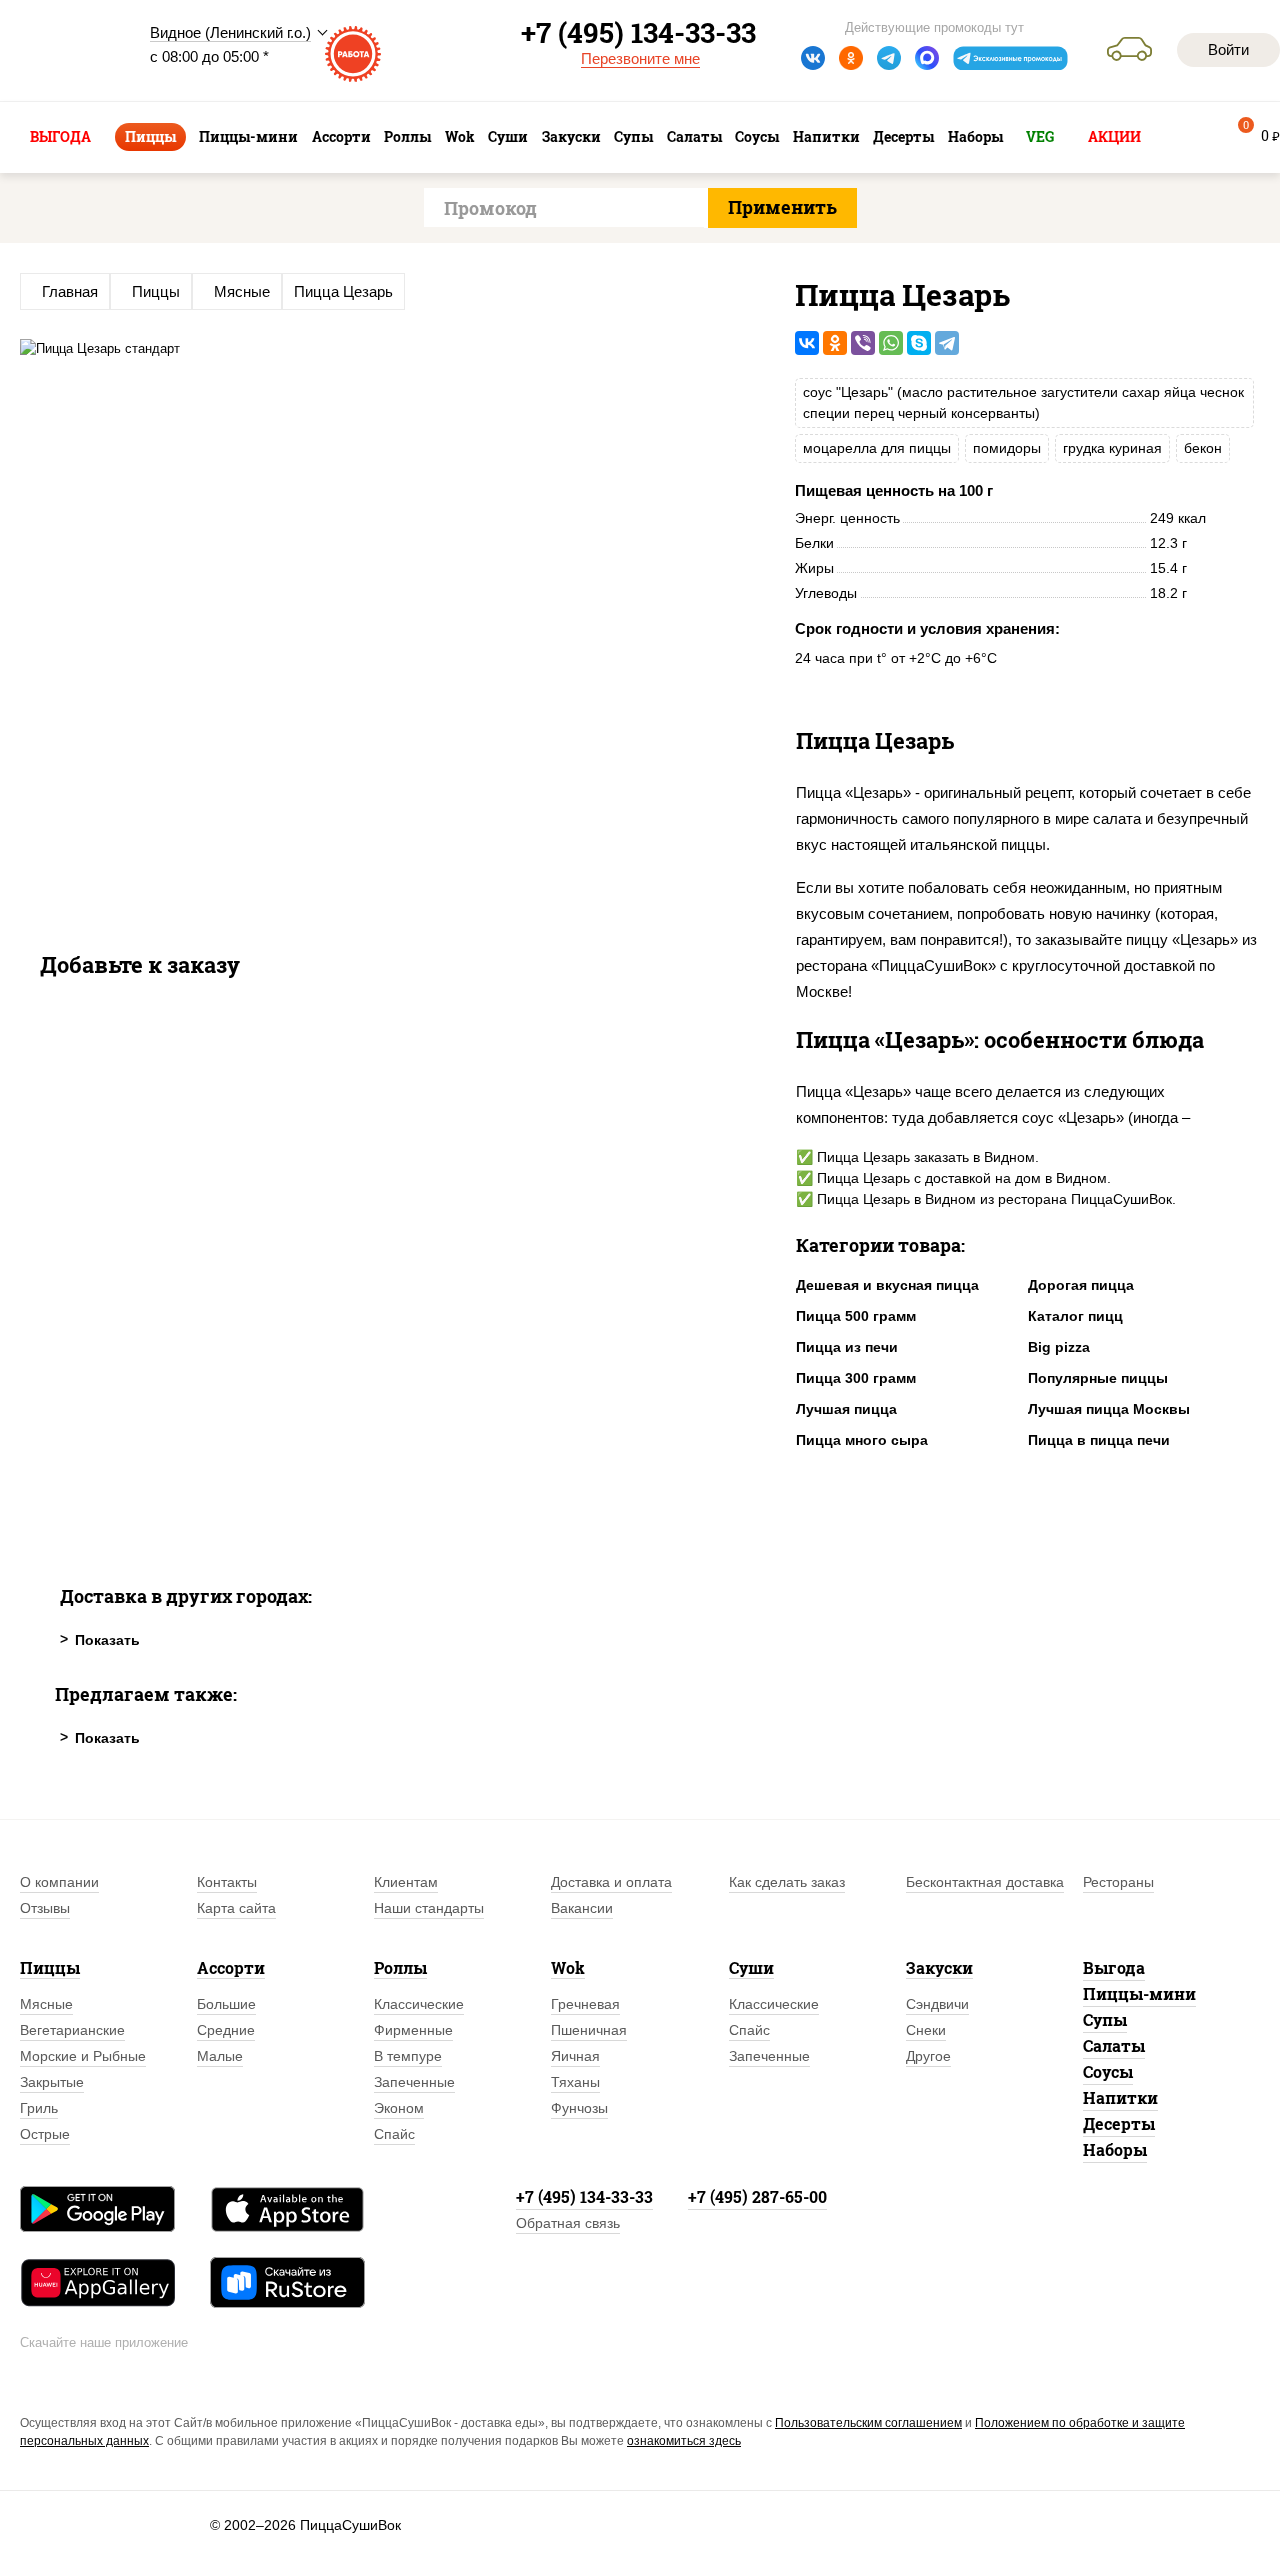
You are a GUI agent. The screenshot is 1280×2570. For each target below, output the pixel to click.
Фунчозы (579, 2108)
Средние (226, 2030)
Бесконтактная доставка (985, 1882)
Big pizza (1059, 1347)
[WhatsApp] (891, 343)
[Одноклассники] (835, 343)
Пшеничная (589, 2030)
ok (851, 58)
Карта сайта (236, 1908)
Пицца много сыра (862, 1440)
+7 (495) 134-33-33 (584, 2196)
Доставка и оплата (611, 1882)
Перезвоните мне (640, 58)
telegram (889, 58)
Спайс (394, 2134)
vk (813, 58)
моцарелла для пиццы (877, 448)
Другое (928, 2056)
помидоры (1007, 448)
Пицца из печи (847, 1347)
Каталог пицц (1075, 1316)
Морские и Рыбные (83, 2056)
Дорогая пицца (1081, 1285)
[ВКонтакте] (807, 343)
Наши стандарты (429, 1908)
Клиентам (406, 1882)
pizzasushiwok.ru (70, 51)
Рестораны (1118, 1882)
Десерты (1119, 2123)
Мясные (46, 2004)
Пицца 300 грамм (856, 1378)
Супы (1105, 2019)
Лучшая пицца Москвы (1109, 1409)
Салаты (1114, 2045)
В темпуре (408, 2056)
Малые (220, 2056)
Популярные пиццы (1098, 1378)
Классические (419, 2004)
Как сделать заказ (787, 1882)
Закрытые (52, 2082)
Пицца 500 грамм (856, 1316)
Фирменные (413, 2030)
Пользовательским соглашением (868, 2423)
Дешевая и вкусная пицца (887, 1285)
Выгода (1114, 1967)
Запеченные (414, 2082)
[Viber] (863, 343)
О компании (59, 1882)
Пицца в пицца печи (1099, 1440)
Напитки (1120, 2097)
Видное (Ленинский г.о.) (230, 32)
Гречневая (585, 2004)
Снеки (926, 2030)
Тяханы (575, 2082)
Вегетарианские (72, 2030)
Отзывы (45, 1908)
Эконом (399, 2108)
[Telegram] (947, 343)
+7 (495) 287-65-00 (757, 2196)
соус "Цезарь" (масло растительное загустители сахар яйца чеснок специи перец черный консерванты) (1023, 402)
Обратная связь (568, 2223)
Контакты (227, 1882)
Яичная (575, 2056)
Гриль (39, 2108)
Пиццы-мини (1139, 1993)
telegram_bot (1011, 58)
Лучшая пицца (846, 1409)
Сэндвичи (937, 2004)
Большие (226, 2004)
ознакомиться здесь (684, 2441)
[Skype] (919, 343)
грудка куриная (1112, 448)
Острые (45, 2134)
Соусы (1108, 2071)
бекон (1203, 448)
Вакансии (582, 1908)
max (927, 58)
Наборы (1115, 2149)
